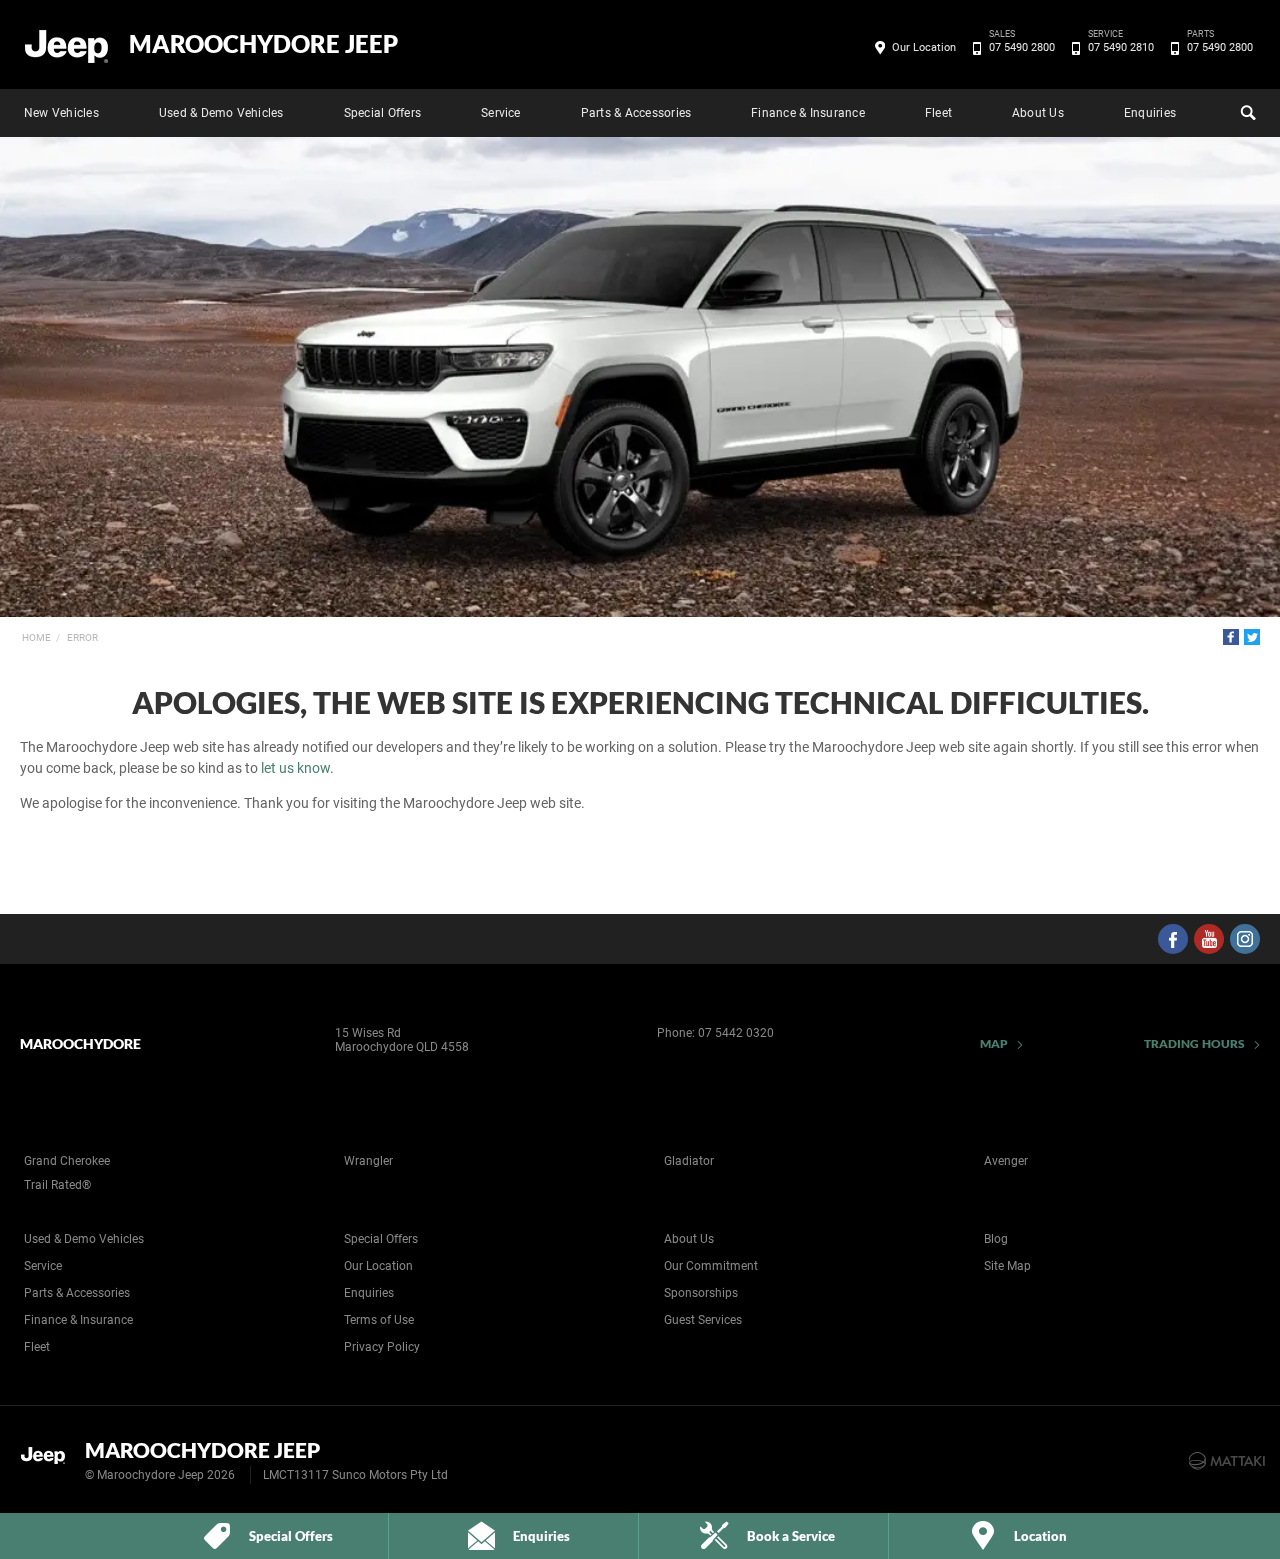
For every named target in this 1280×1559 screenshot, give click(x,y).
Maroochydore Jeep (263, 44)
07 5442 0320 (736, 1033)
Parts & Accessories (636, 113)
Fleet (938, 113)
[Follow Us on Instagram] (1245, 939)
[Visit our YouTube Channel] (1209, 939)
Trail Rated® (57, 1185)
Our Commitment (711, 1266)
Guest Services (703, 1320)
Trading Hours (1194, 1043)
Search (1246, 113)
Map (994, 1043)
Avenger (1006, 1161)
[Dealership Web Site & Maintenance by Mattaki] (1227, 1461)
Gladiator (689, 1161)
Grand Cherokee (67, 1161)
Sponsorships (701, 1293)
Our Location (924, 47)
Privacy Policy (382, 1347)
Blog (996, 1239)
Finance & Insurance (808, 113)
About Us (1038, 113)
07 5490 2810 (1121, 46)
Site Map (1007, 1266)
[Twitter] (1252, 637)
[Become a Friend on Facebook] (1173, 939)
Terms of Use (379, 1320)
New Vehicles (61, 113)
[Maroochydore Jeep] (67, 45)
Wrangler (368, 1161)
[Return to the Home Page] (48, 1459)
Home (36, 637)
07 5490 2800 (1022, 46)
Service (501, 113)
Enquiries (1150, 113)
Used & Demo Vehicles (221, 113)
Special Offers (382, 113)
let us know (295, 768)
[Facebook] (1231, 637)
